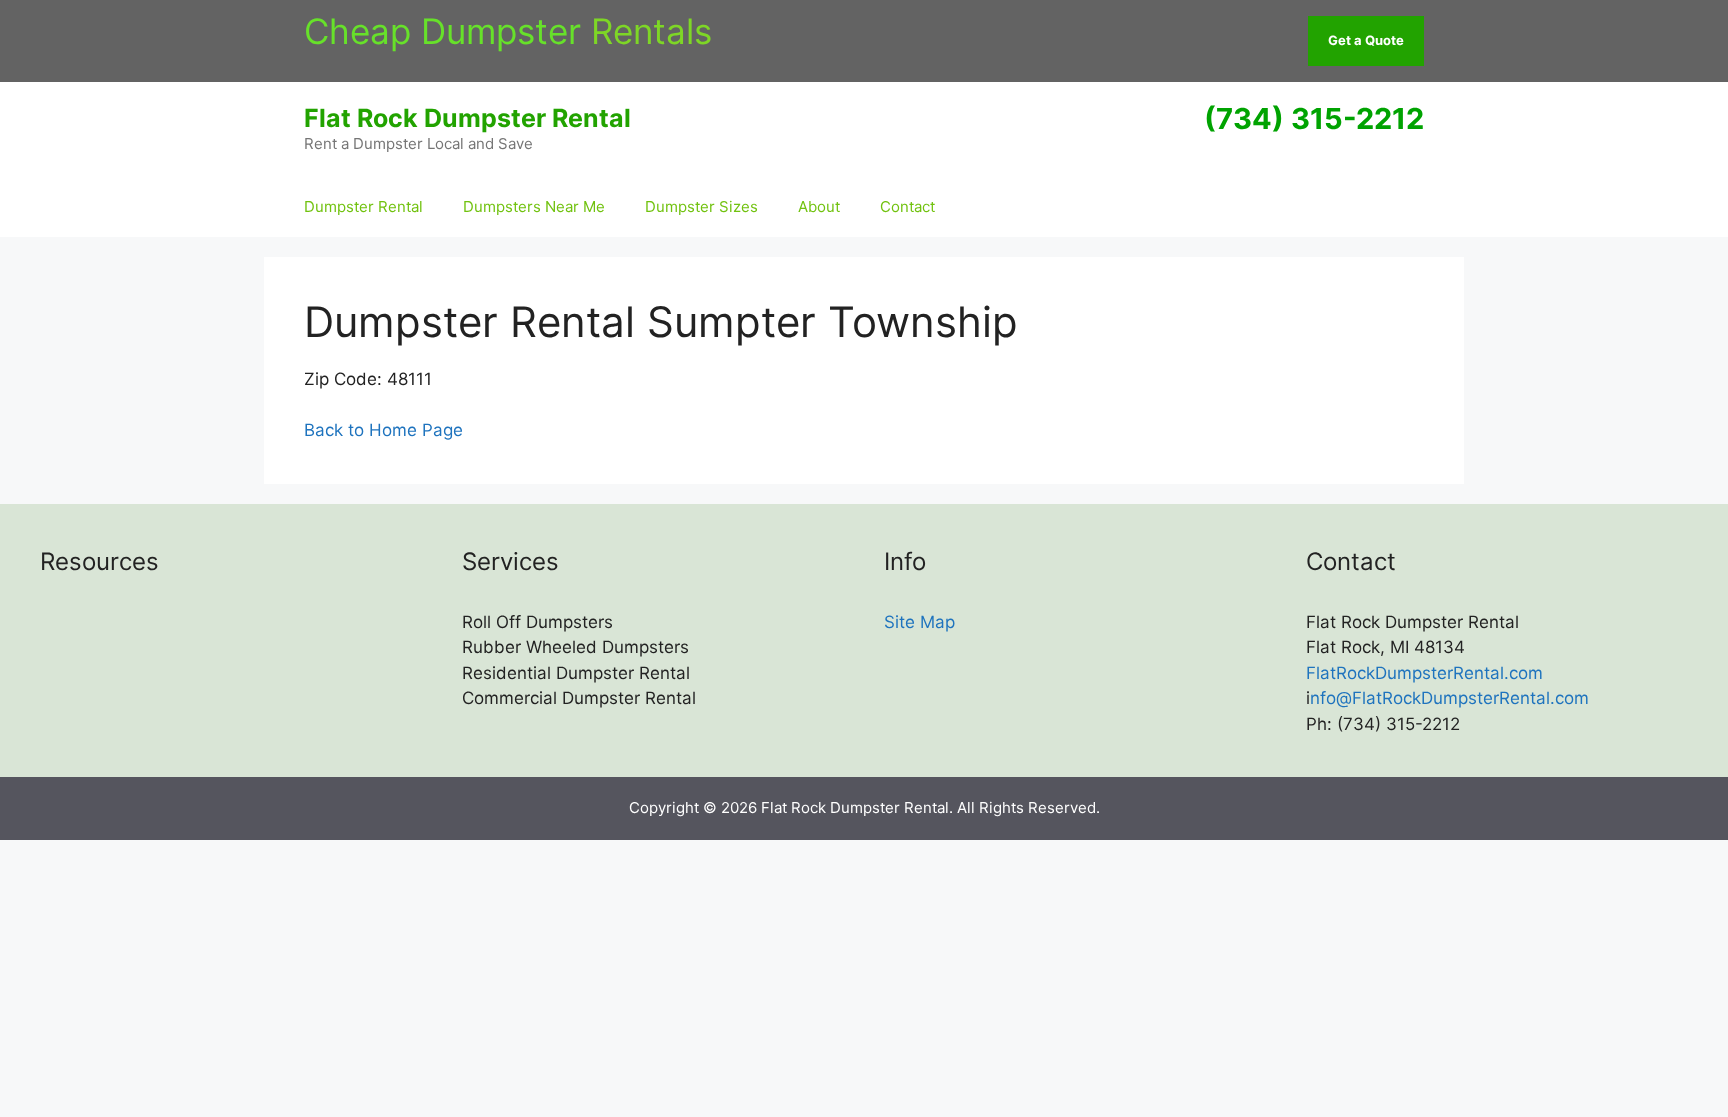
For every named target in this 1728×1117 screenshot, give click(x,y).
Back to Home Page (383, 430)
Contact (907, 206)
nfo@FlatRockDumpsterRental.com (1449, 698)
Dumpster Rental (363, 206)
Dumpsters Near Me (534, 206)
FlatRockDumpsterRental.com (1424, 673)
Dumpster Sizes (701, 206)
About (819, 206)
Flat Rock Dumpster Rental (467, 118)
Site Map (919, 622)
